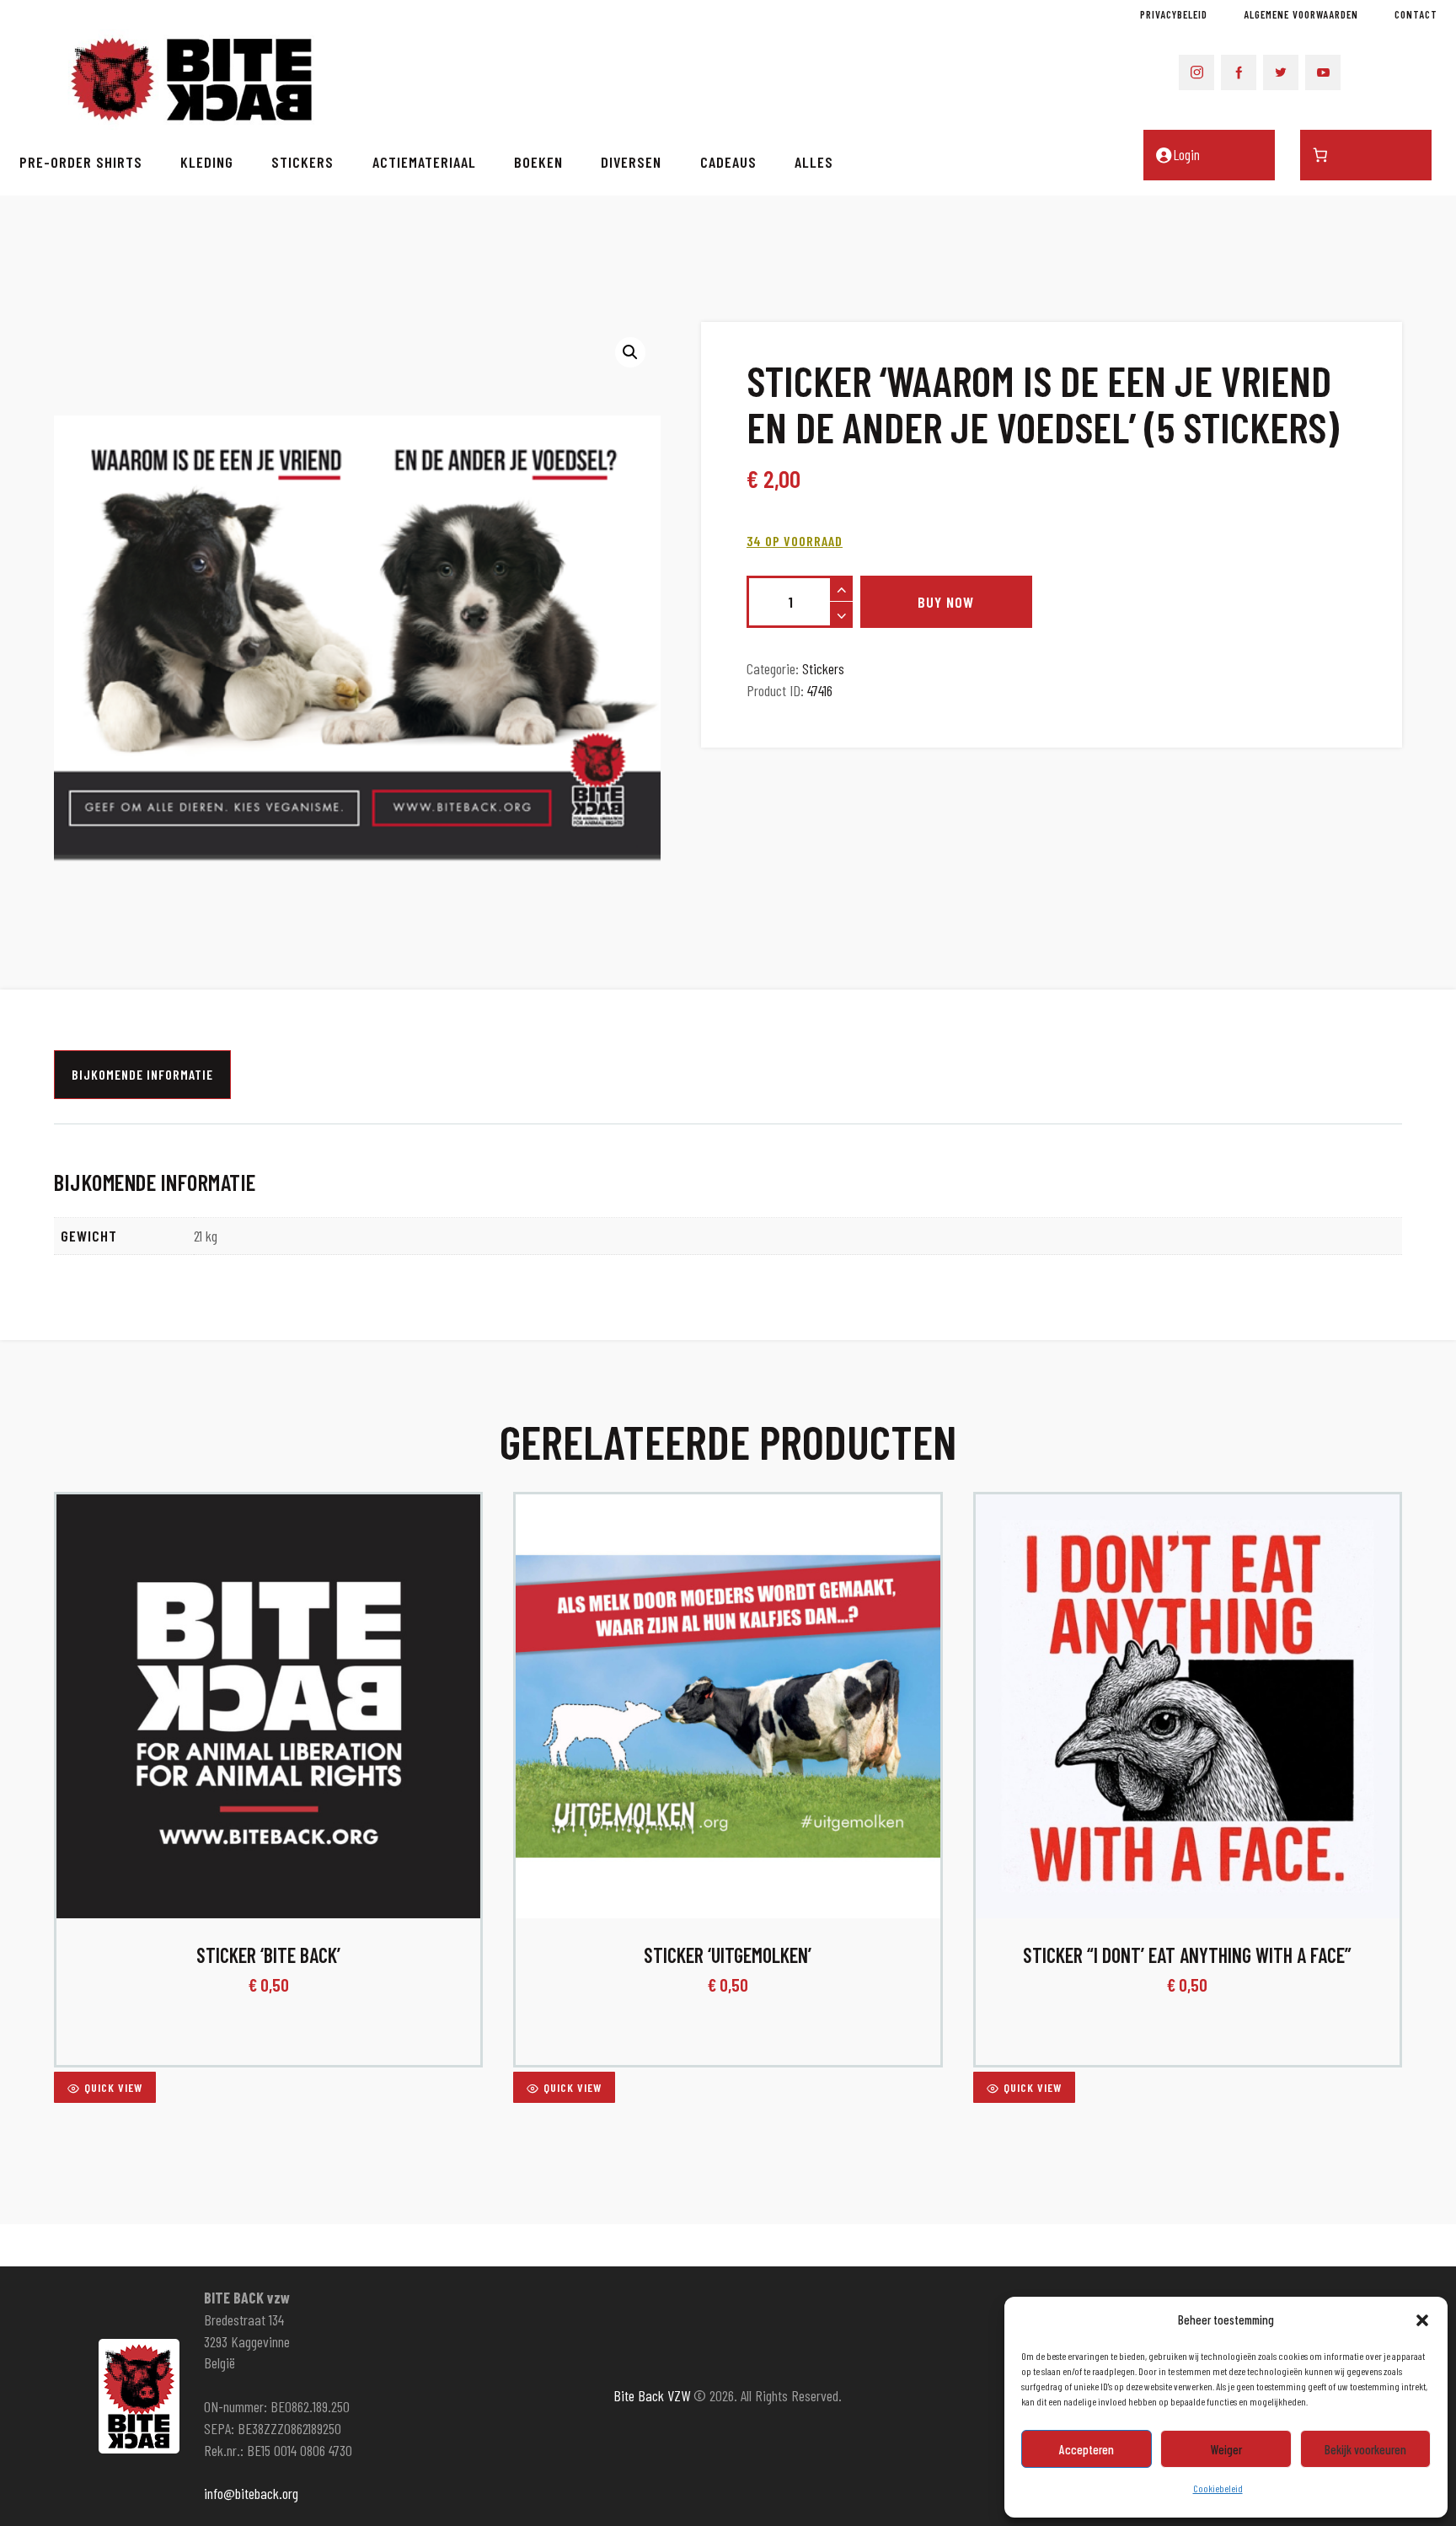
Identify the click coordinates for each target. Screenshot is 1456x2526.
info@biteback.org (251, 2493)
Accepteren (1087, 2449)
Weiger (1226, 2449)
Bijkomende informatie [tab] (142, 1074)
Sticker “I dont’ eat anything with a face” (1187, 1955)
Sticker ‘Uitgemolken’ (728, 1955)
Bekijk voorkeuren (1365, 2449)
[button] (1422, 2320)
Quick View (113, 2087)
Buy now (946, 602)
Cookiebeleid (1218, 2488)
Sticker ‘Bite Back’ (268, 1955)
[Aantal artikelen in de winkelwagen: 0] (1366, 155)
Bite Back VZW (652, 2395)
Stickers (823, 668)
